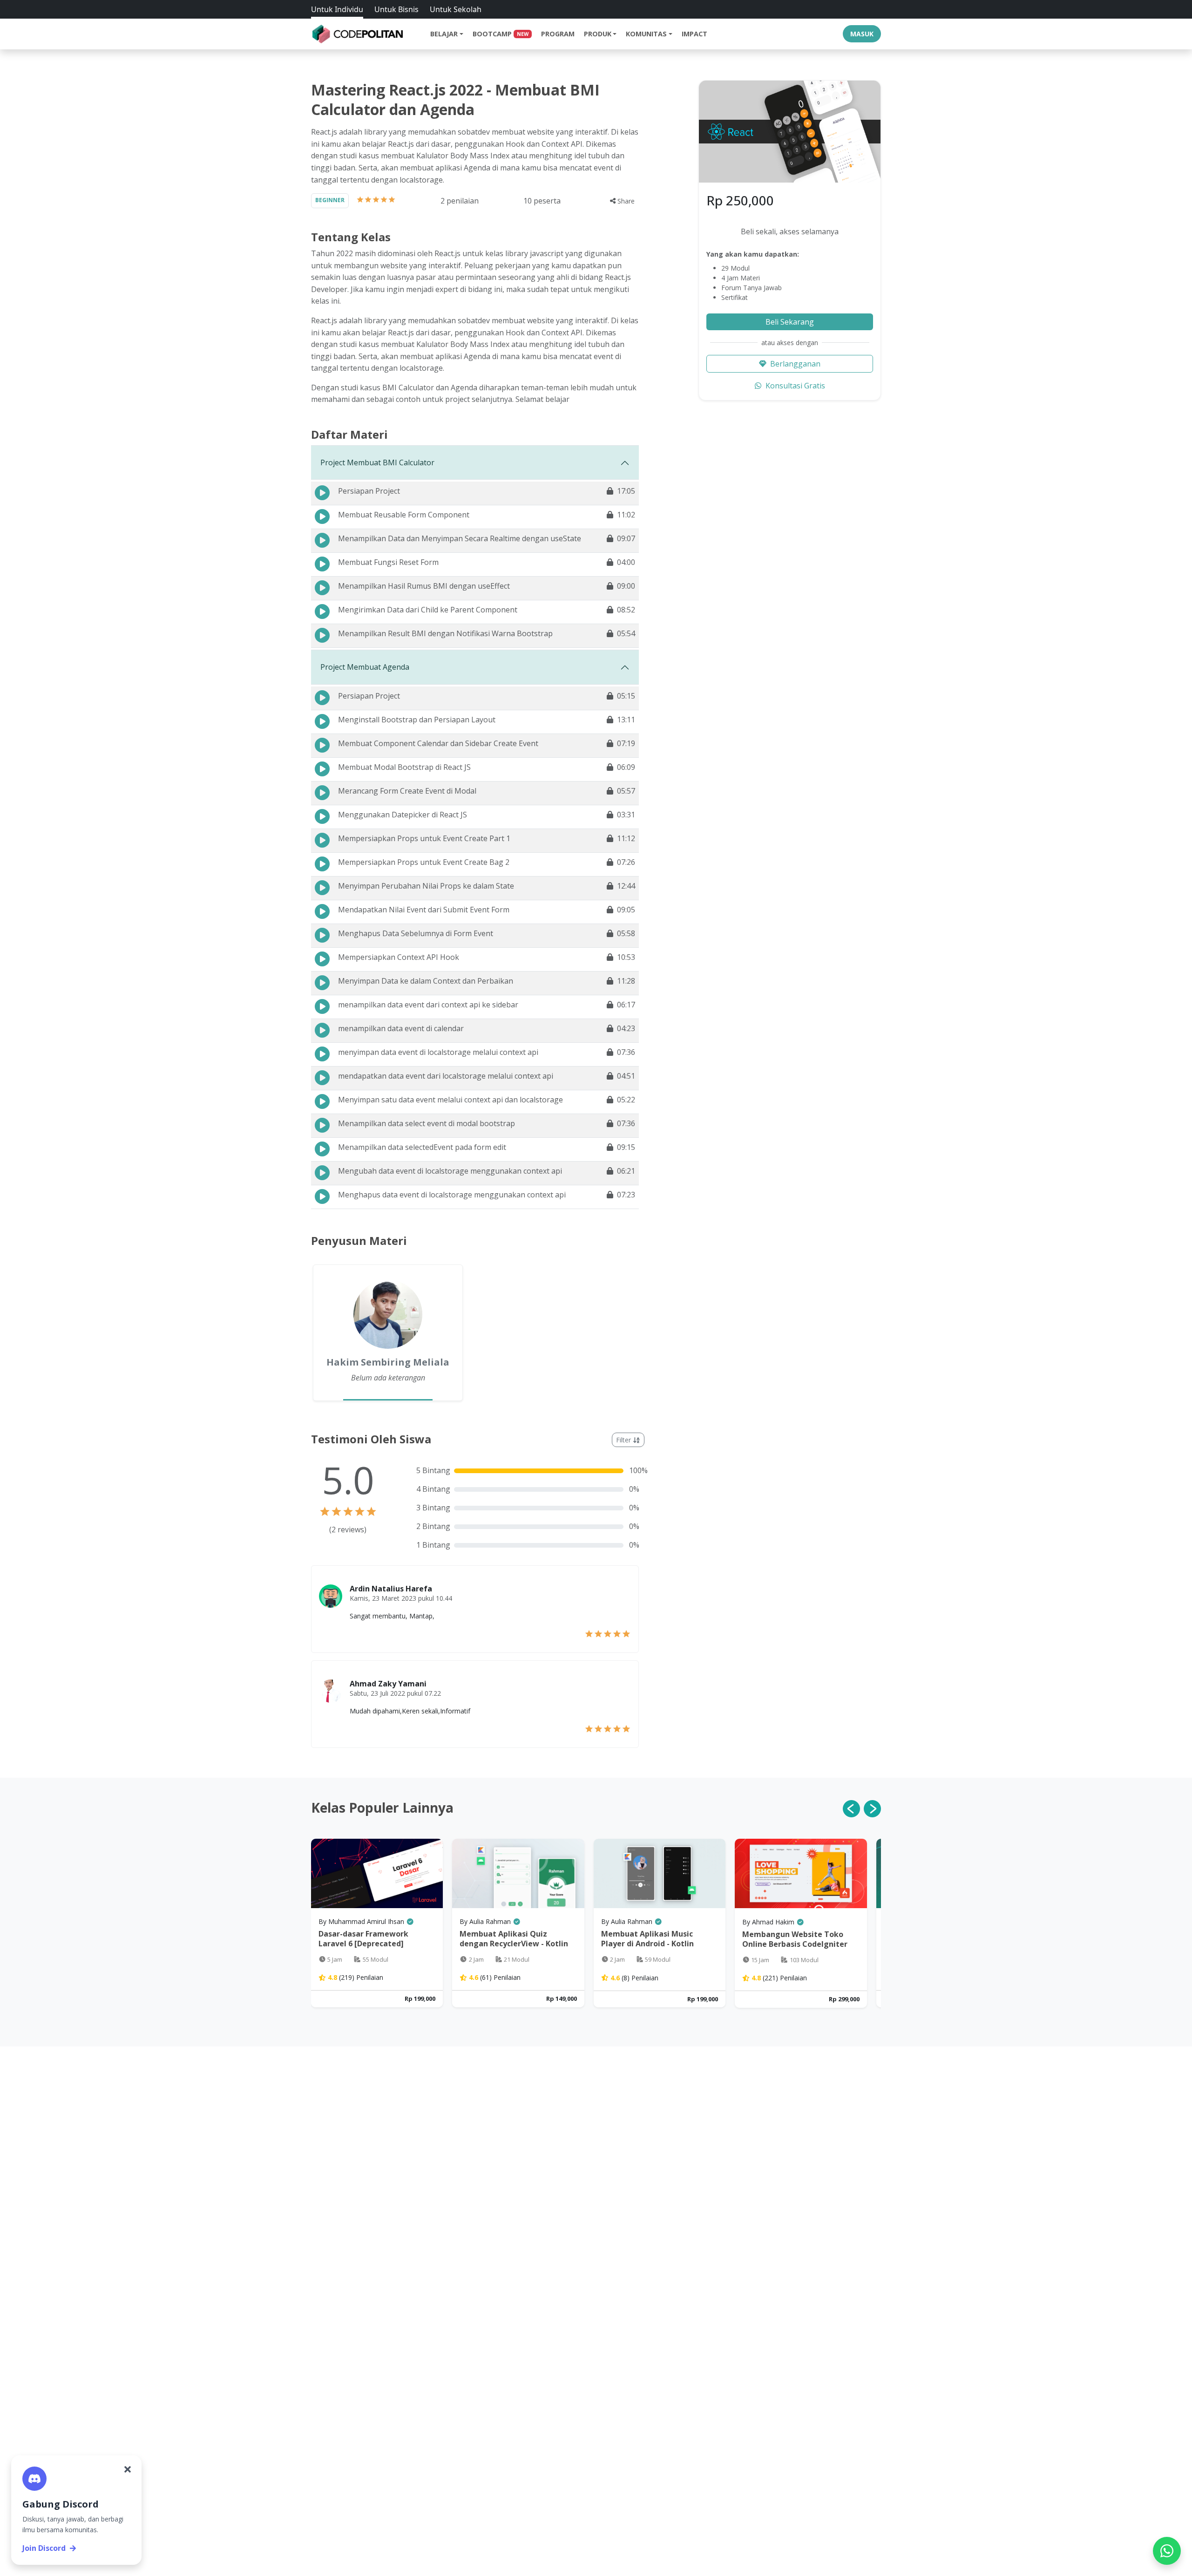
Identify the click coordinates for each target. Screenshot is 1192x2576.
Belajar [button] (444, 34)
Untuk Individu (337, 9)
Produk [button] (598, 34)
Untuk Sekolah (456, 9)
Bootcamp (501, 34)
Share (625, 201)
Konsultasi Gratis (795, 386)
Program (558, 34)
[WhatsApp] (1167, 2551)
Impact (694, 34)
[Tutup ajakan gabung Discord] (128, 2469)
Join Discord (44, 2548)
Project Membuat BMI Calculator (377, 462)
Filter (624, 1440)
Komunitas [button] (646, 34)
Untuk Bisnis (396, 9)
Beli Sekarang (790, 322)
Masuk (862, 34)
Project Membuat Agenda (365, 667)
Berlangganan (795, 364)
